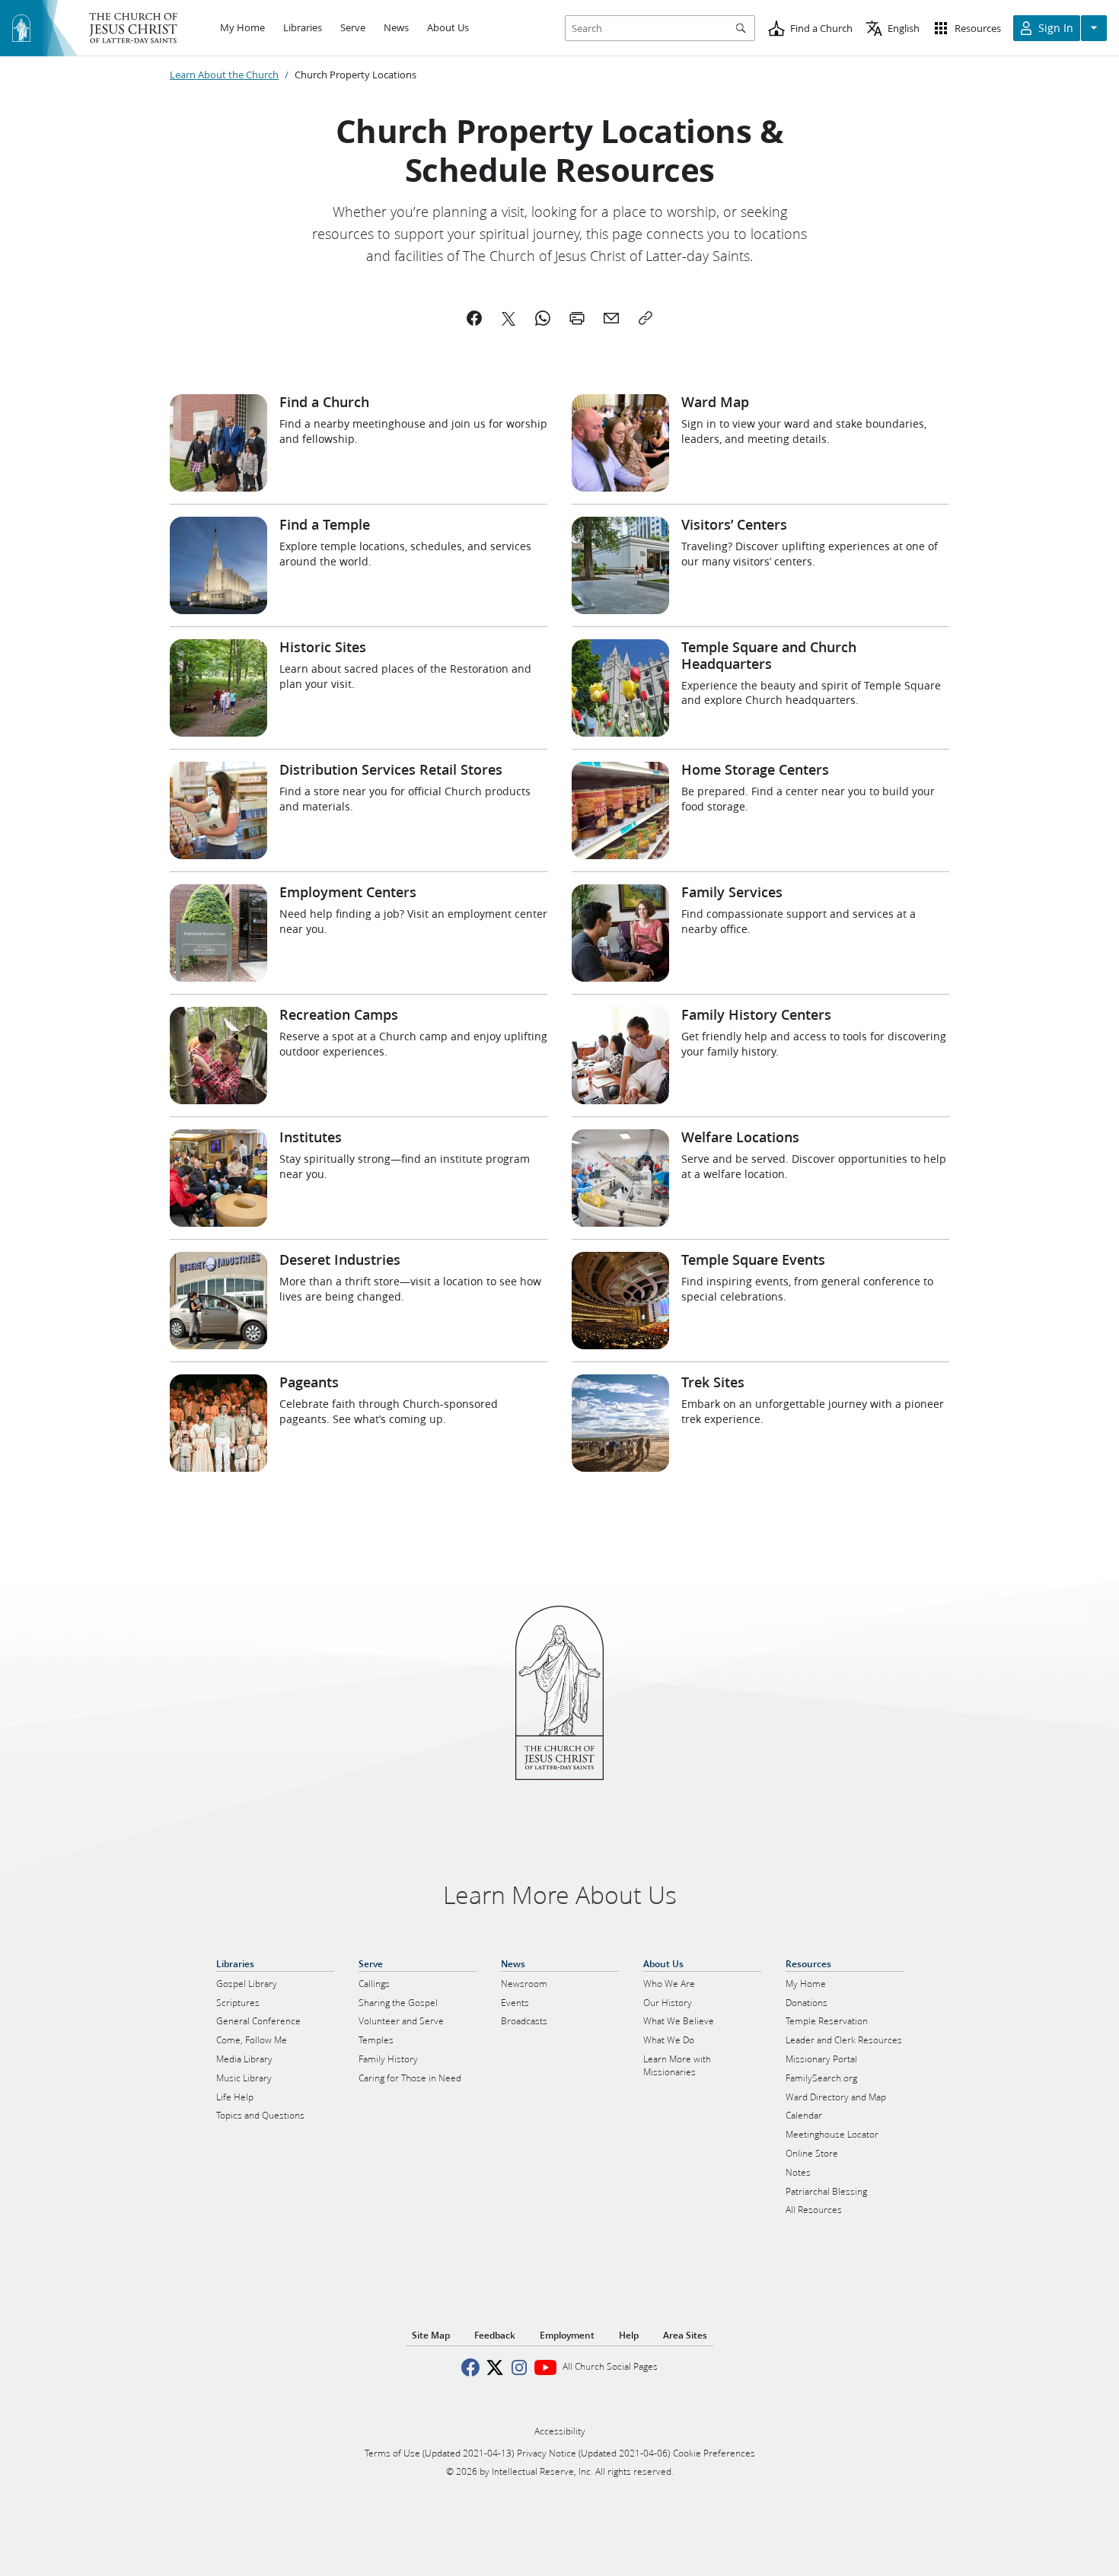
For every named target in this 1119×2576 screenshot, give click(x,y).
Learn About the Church (224, 75)
